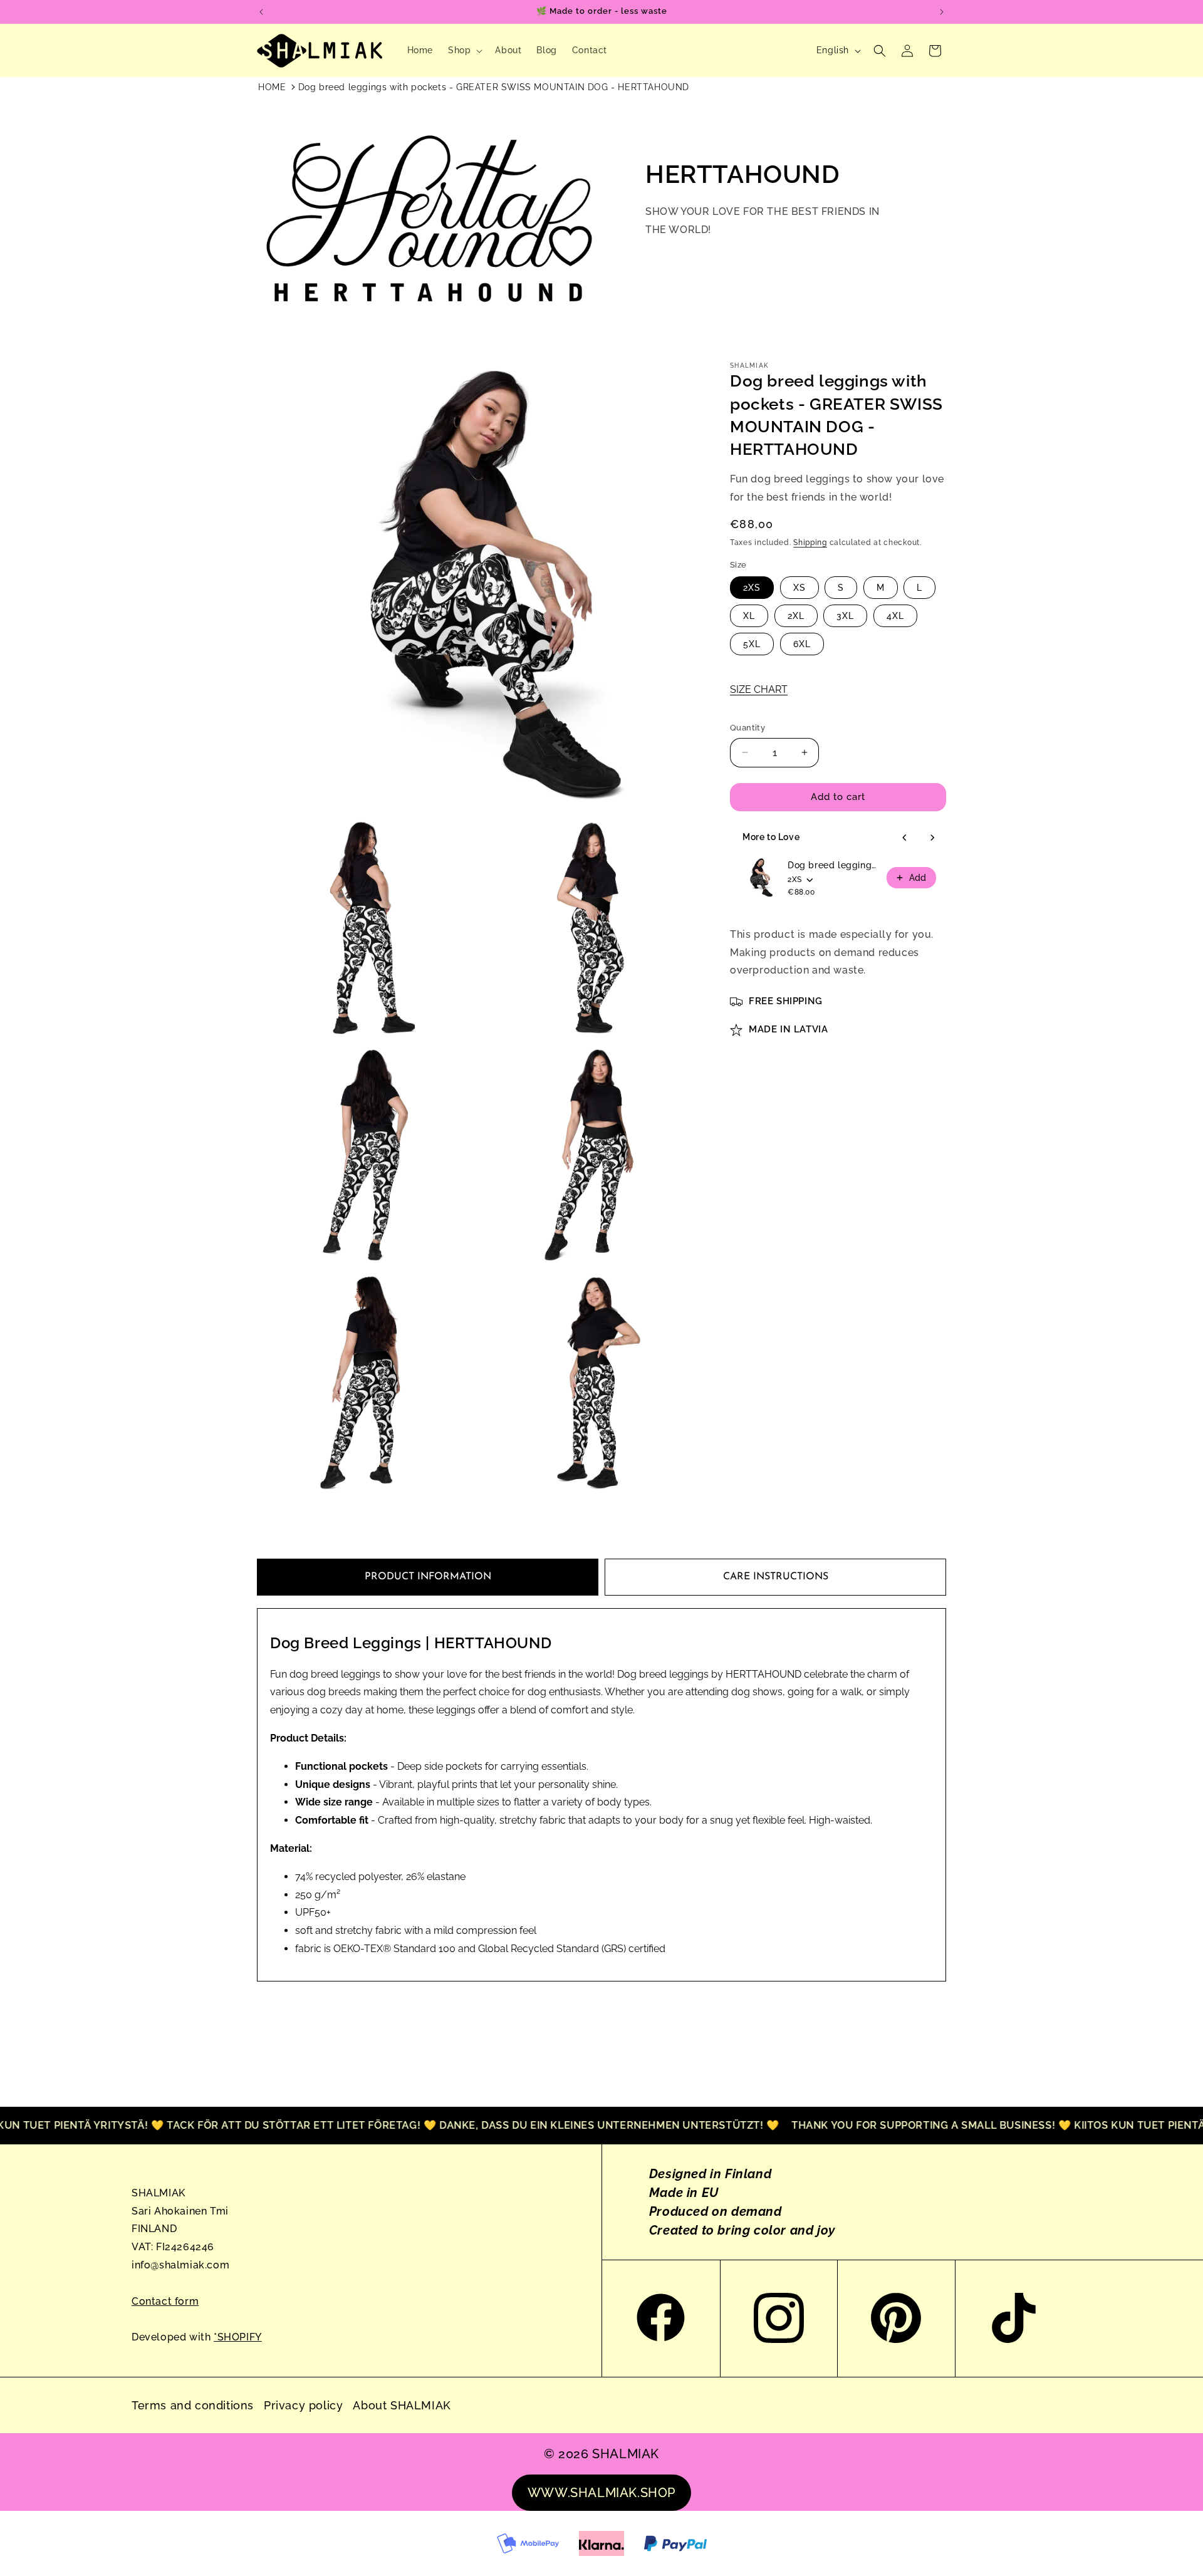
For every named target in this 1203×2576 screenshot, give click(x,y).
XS (799, 588)
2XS (752, 588)
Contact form (165, 2301)
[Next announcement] (942, 12)
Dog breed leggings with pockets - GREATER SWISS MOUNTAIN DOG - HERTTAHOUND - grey (833, 865)
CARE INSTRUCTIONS (776, 1577)
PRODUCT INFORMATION (428, 1577)
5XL (752, 644)
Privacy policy (303, 2405)
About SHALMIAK (402, 2405)
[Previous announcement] (261, 12)
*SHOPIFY (238, 2337)
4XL (895, 616)
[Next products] (932, 838)
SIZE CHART (759, 689)
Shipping (810, 543)
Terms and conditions (193, 2405)
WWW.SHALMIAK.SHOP (601, 2493)
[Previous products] (905, 838)
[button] (464, 50)
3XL (845, 616)
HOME (272, 87)
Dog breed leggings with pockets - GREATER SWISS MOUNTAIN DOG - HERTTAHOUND (494, 87)
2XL (796, 616)
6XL (802, 644)
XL (749, 616)
